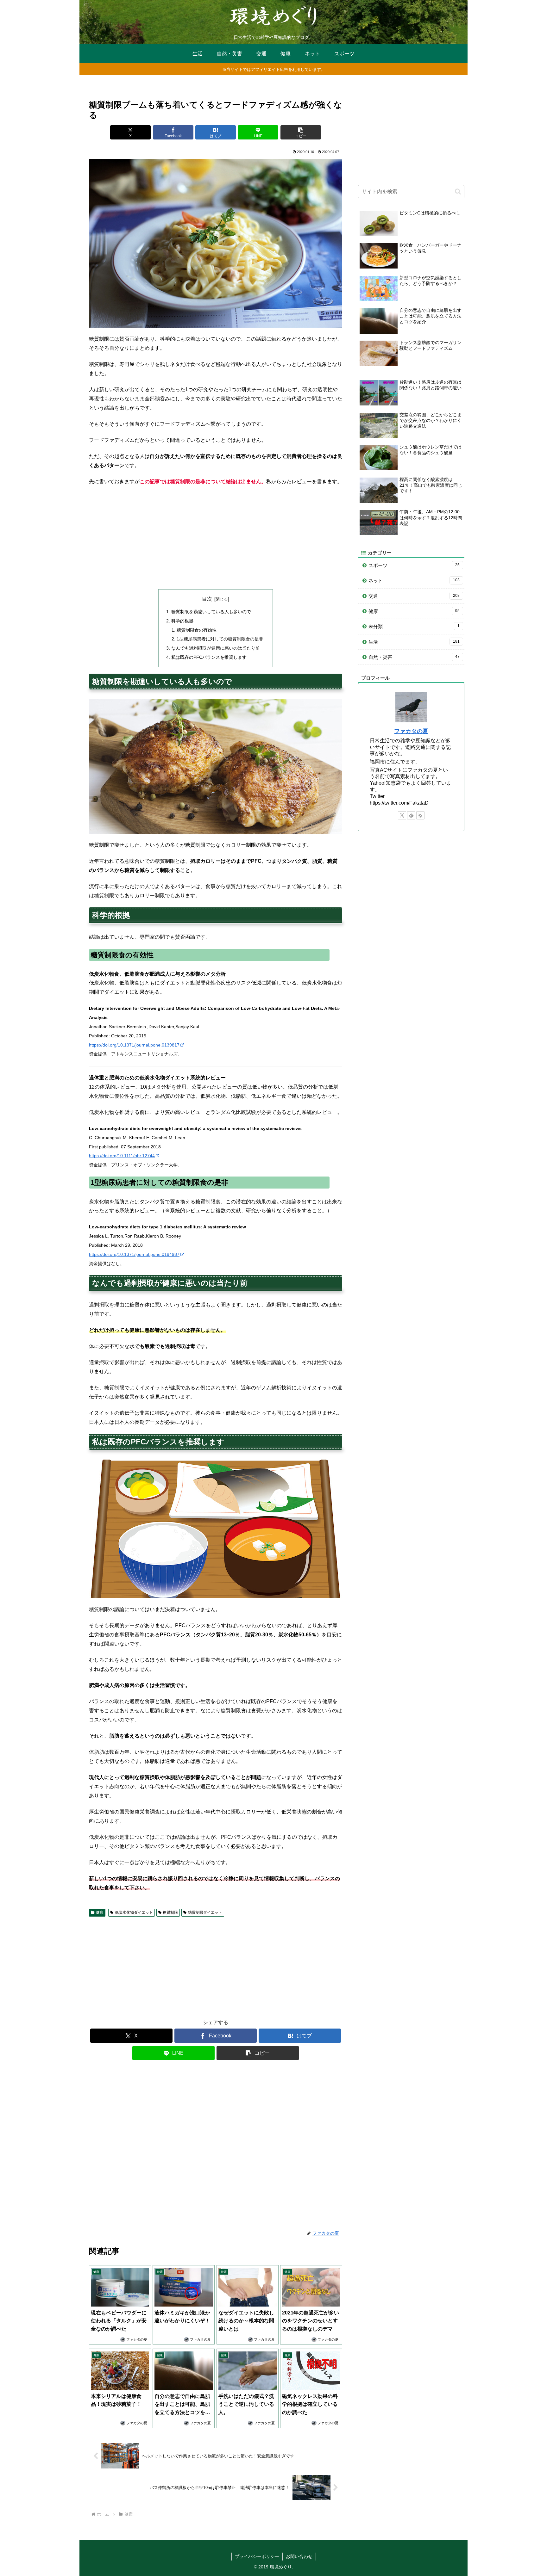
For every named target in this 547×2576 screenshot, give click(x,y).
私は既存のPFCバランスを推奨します (209, 657)
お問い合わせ (299, 2556)
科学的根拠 (182, 621)
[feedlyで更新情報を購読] (411, 815)
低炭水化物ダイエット (134, 1912)
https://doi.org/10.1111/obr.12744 (122, 1156)
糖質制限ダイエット (205, 1912)
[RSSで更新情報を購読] (420, 815)
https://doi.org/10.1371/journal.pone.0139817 (134, 1045)
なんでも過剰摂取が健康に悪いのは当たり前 (216, 648)
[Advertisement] (216, 538)
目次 (207, 599)
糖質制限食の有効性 (197, 630)
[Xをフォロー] (402, 815)
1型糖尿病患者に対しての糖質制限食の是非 (220, 639)
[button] (301, 132)
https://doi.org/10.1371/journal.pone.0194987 (134, 1254)
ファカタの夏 (411, 731)
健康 (100, 1912)
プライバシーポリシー (257, 2556)
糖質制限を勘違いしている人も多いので (211, 612)
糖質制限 (170, 1912)
